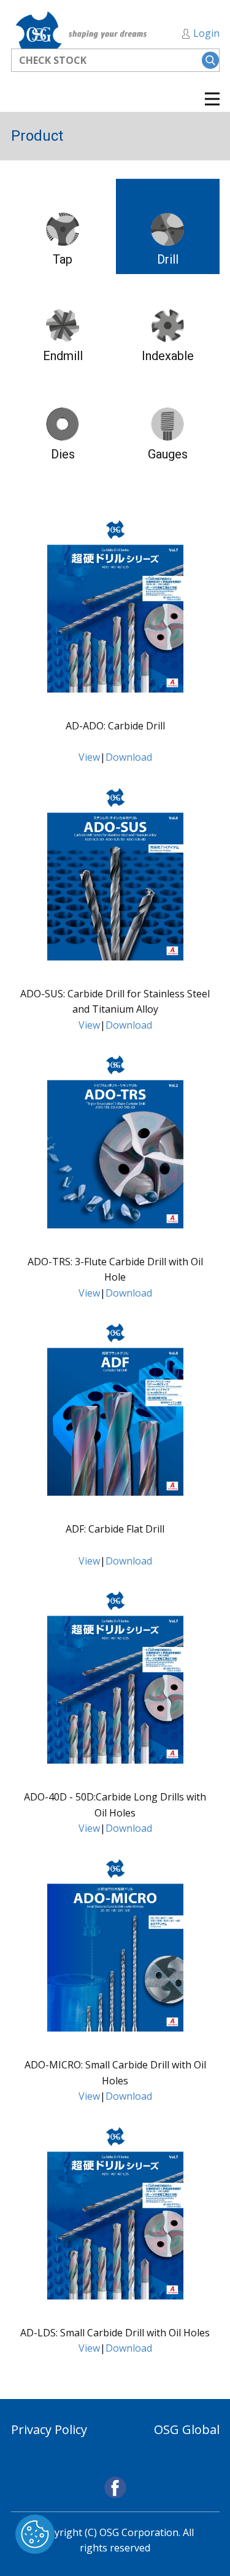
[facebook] (115, 2488)
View (89, 757)
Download (129, 757)
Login (205, 33)
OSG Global (187, 2429)
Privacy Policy (49, 2429)
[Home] (83, 34)
